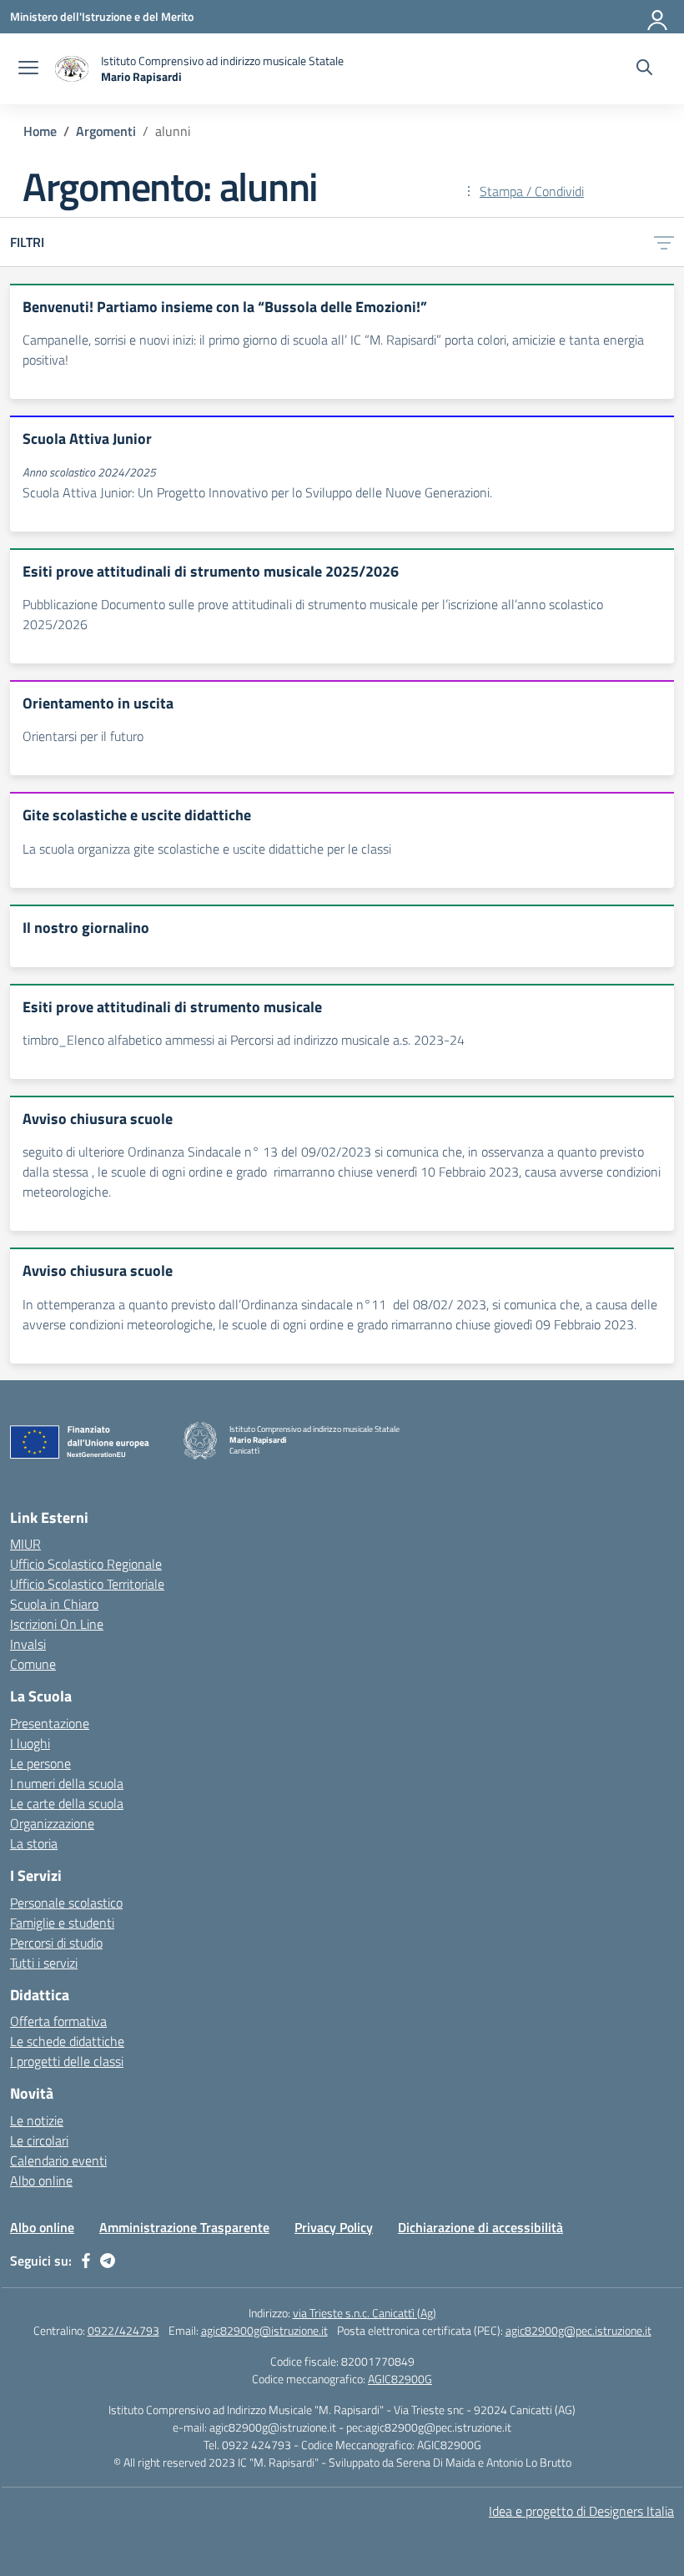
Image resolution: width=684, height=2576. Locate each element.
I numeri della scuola (67, 1783)
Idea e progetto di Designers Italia (581, 2511)
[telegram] (108, 2261)
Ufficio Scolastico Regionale (86, 1564)
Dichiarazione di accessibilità (480, 2227)
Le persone (40, 1763)
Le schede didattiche (67, 2041)
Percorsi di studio (56, 1943)
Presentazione (50, 1723)
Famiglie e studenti (62, 1923)
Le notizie (37, 2120)
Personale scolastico (66, 1903)
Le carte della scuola (67, 1803)
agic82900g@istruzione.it (264, 2330)
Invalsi (28, 1644)
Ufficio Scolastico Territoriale (87, 1584)
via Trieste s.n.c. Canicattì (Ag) (365, 2313)
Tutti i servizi (44, 1963)
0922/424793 (123, 2330)
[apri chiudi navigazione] (28, 69)
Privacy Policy (334, 2227)
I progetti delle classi (67, 2061)
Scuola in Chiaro (54, 1604)
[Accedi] (658, 17)
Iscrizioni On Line (57, 1624)
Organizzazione (52, 1823)
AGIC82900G (400, 2379)
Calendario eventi (58, 2160)
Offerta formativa (58, 2021)
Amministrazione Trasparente (184, 2227)
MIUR (25, 1544)
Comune (33, 1664)
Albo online (41, 2180)
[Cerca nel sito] (644, 69)
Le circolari (39, 2140)
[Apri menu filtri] (664, 242)
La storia (34, 1843)
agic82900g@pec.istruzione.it (578, 2330)
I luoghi (30, 1743)
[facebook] (86, 2261)
